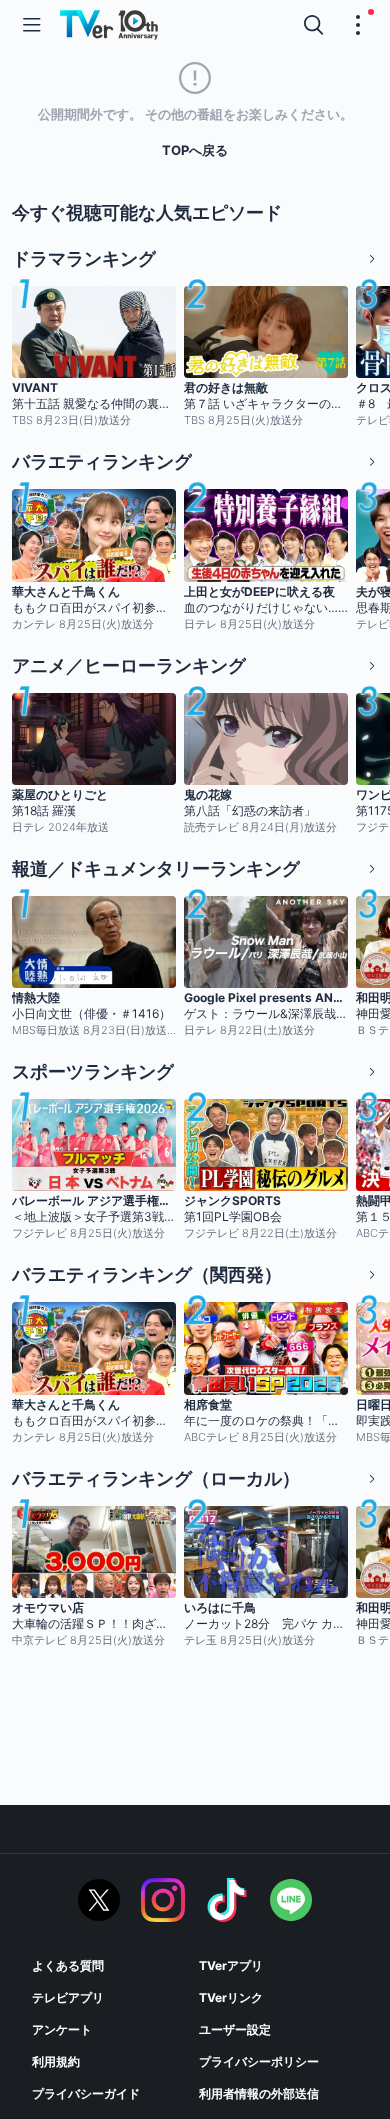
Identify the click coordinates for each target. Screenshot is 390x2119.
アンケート (62, 2029)
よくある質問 (68, 1965)
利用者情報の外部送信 (259, 2093)
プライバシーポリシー (259, 2061)
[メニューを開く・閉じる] (358, 25)
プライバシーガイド (86, 2093)
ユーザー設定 (235, 2029)
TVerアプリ (231, 1965)
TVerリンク (231, 1997)
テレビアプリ (68, 1997)
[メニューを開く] (32, 25)
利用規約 (56, 2061)
